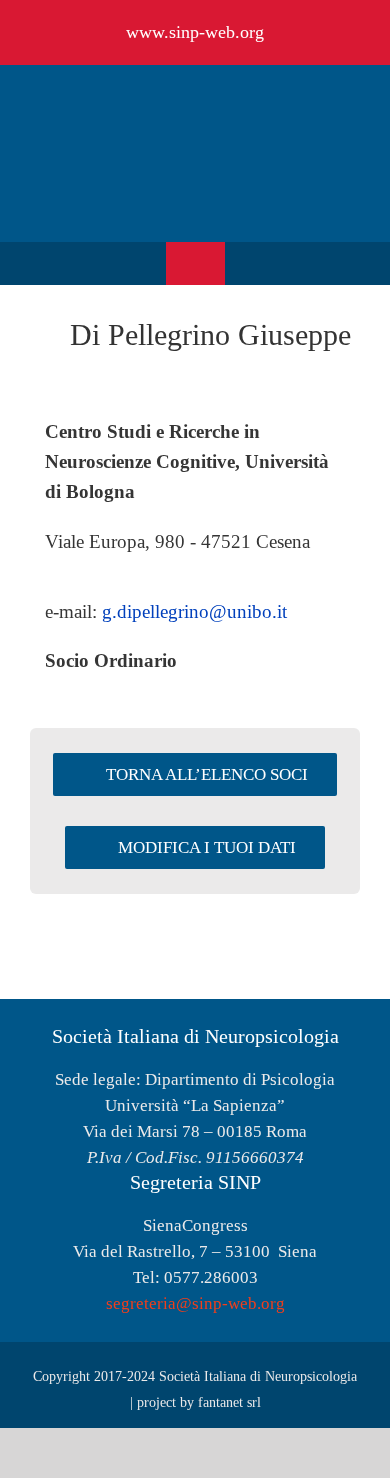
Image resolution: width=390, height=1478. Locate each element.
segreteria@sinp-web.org (195, 1303)
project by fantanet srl (199, 1402)
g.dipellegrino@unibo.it (194, 611)
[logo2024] (195, 99)
